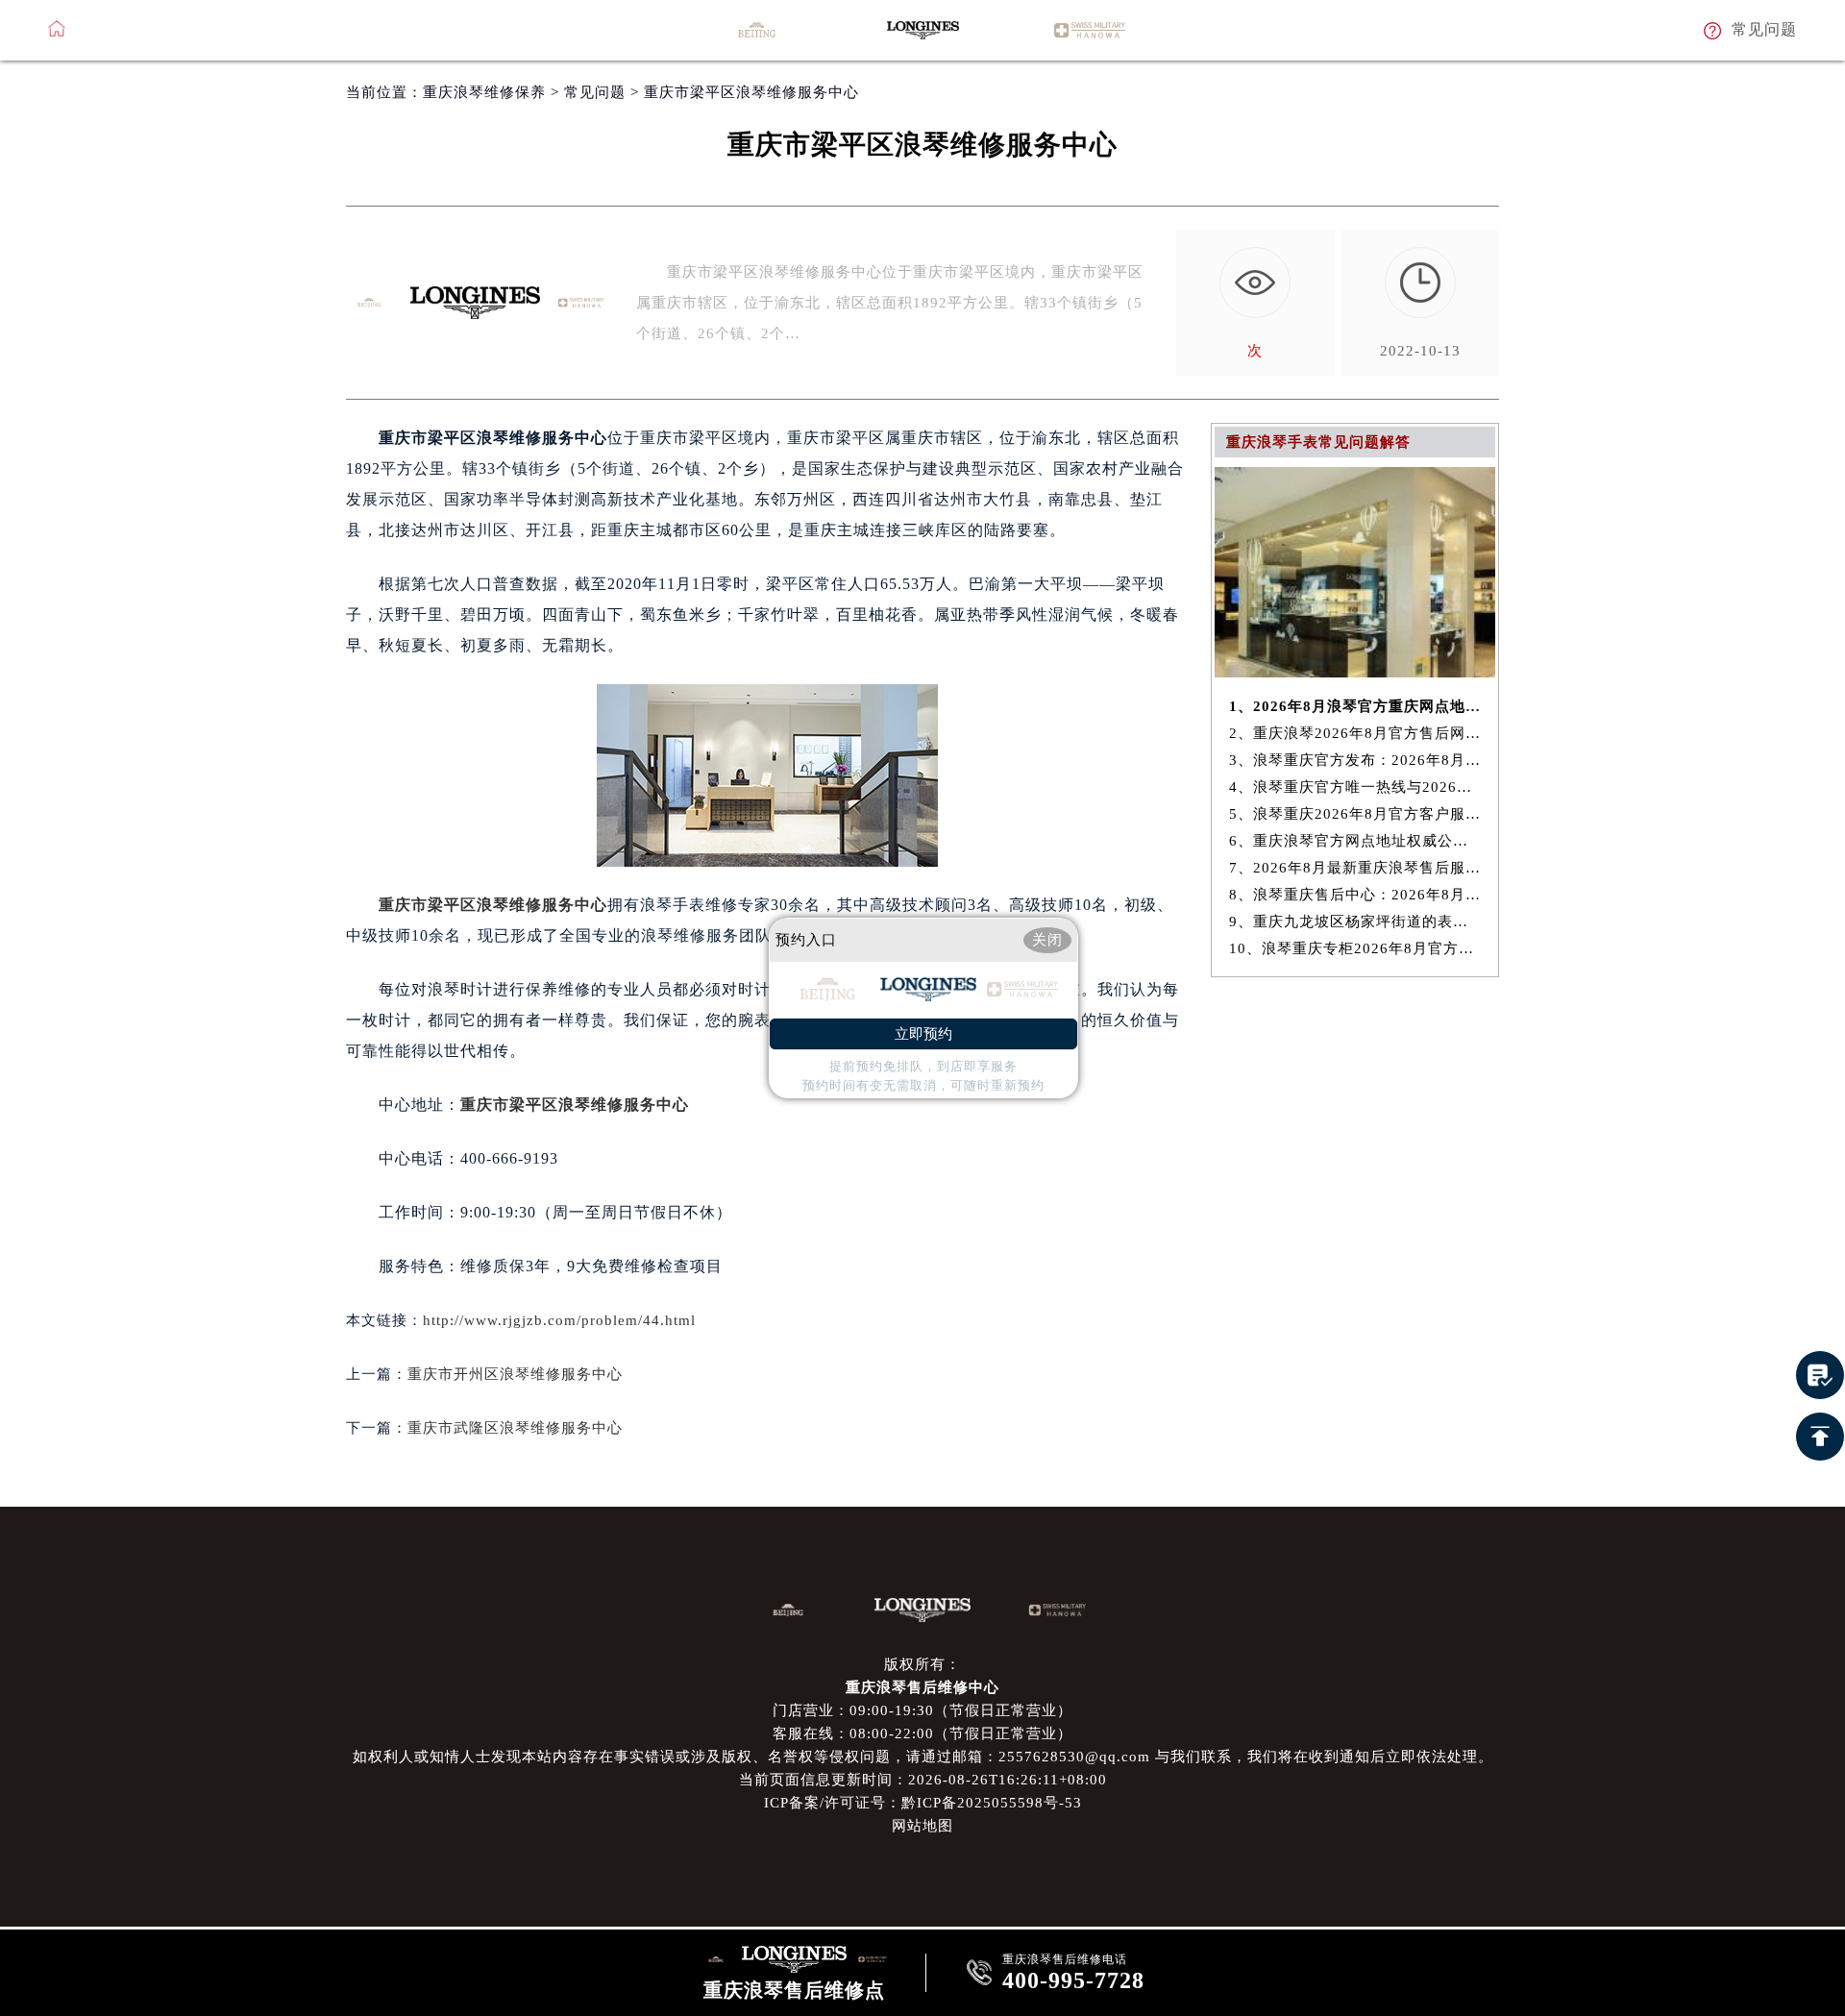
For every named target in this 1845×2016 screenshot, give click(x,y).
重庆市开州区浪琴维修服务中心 (515, 1374)
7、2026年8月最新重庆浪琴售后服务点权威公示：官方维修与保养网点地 (1355, 868)
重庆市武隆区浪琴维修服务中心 (515, 1428)
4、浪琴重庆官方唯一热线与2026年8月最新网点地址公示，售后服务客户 (1355, 787)
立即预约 (923, 1034)
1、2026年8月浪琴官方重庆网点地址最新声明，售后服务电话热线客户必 (1355, 706)
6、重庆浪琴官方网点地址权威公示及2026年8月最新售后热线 (1355, 841)
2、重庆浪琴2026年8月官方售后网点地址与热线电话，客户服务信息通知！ (1355, 733)
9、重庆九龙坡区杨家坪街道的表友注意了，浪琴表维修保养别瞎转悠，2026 (1355, 922)
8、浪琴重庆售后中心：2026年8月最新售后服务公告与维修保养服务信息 (1355, 895)
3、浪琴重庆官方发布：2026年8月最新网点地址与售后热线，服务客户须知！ (1355, 760)
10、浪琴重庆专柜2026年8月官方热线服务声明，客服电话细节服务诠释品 (1355, 948)
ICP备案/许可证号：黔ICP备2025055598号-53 (923, 1803)
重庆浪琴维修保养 (484, 92)
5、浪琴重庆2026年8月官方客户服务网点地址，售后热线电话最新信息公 (1355, 814)
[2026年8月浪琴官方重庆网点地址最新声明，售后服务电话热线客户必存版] (1355, 672)
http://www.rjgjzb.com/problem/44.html (559, 1320)
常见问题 (595, 92)
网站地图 (922, 1826)
